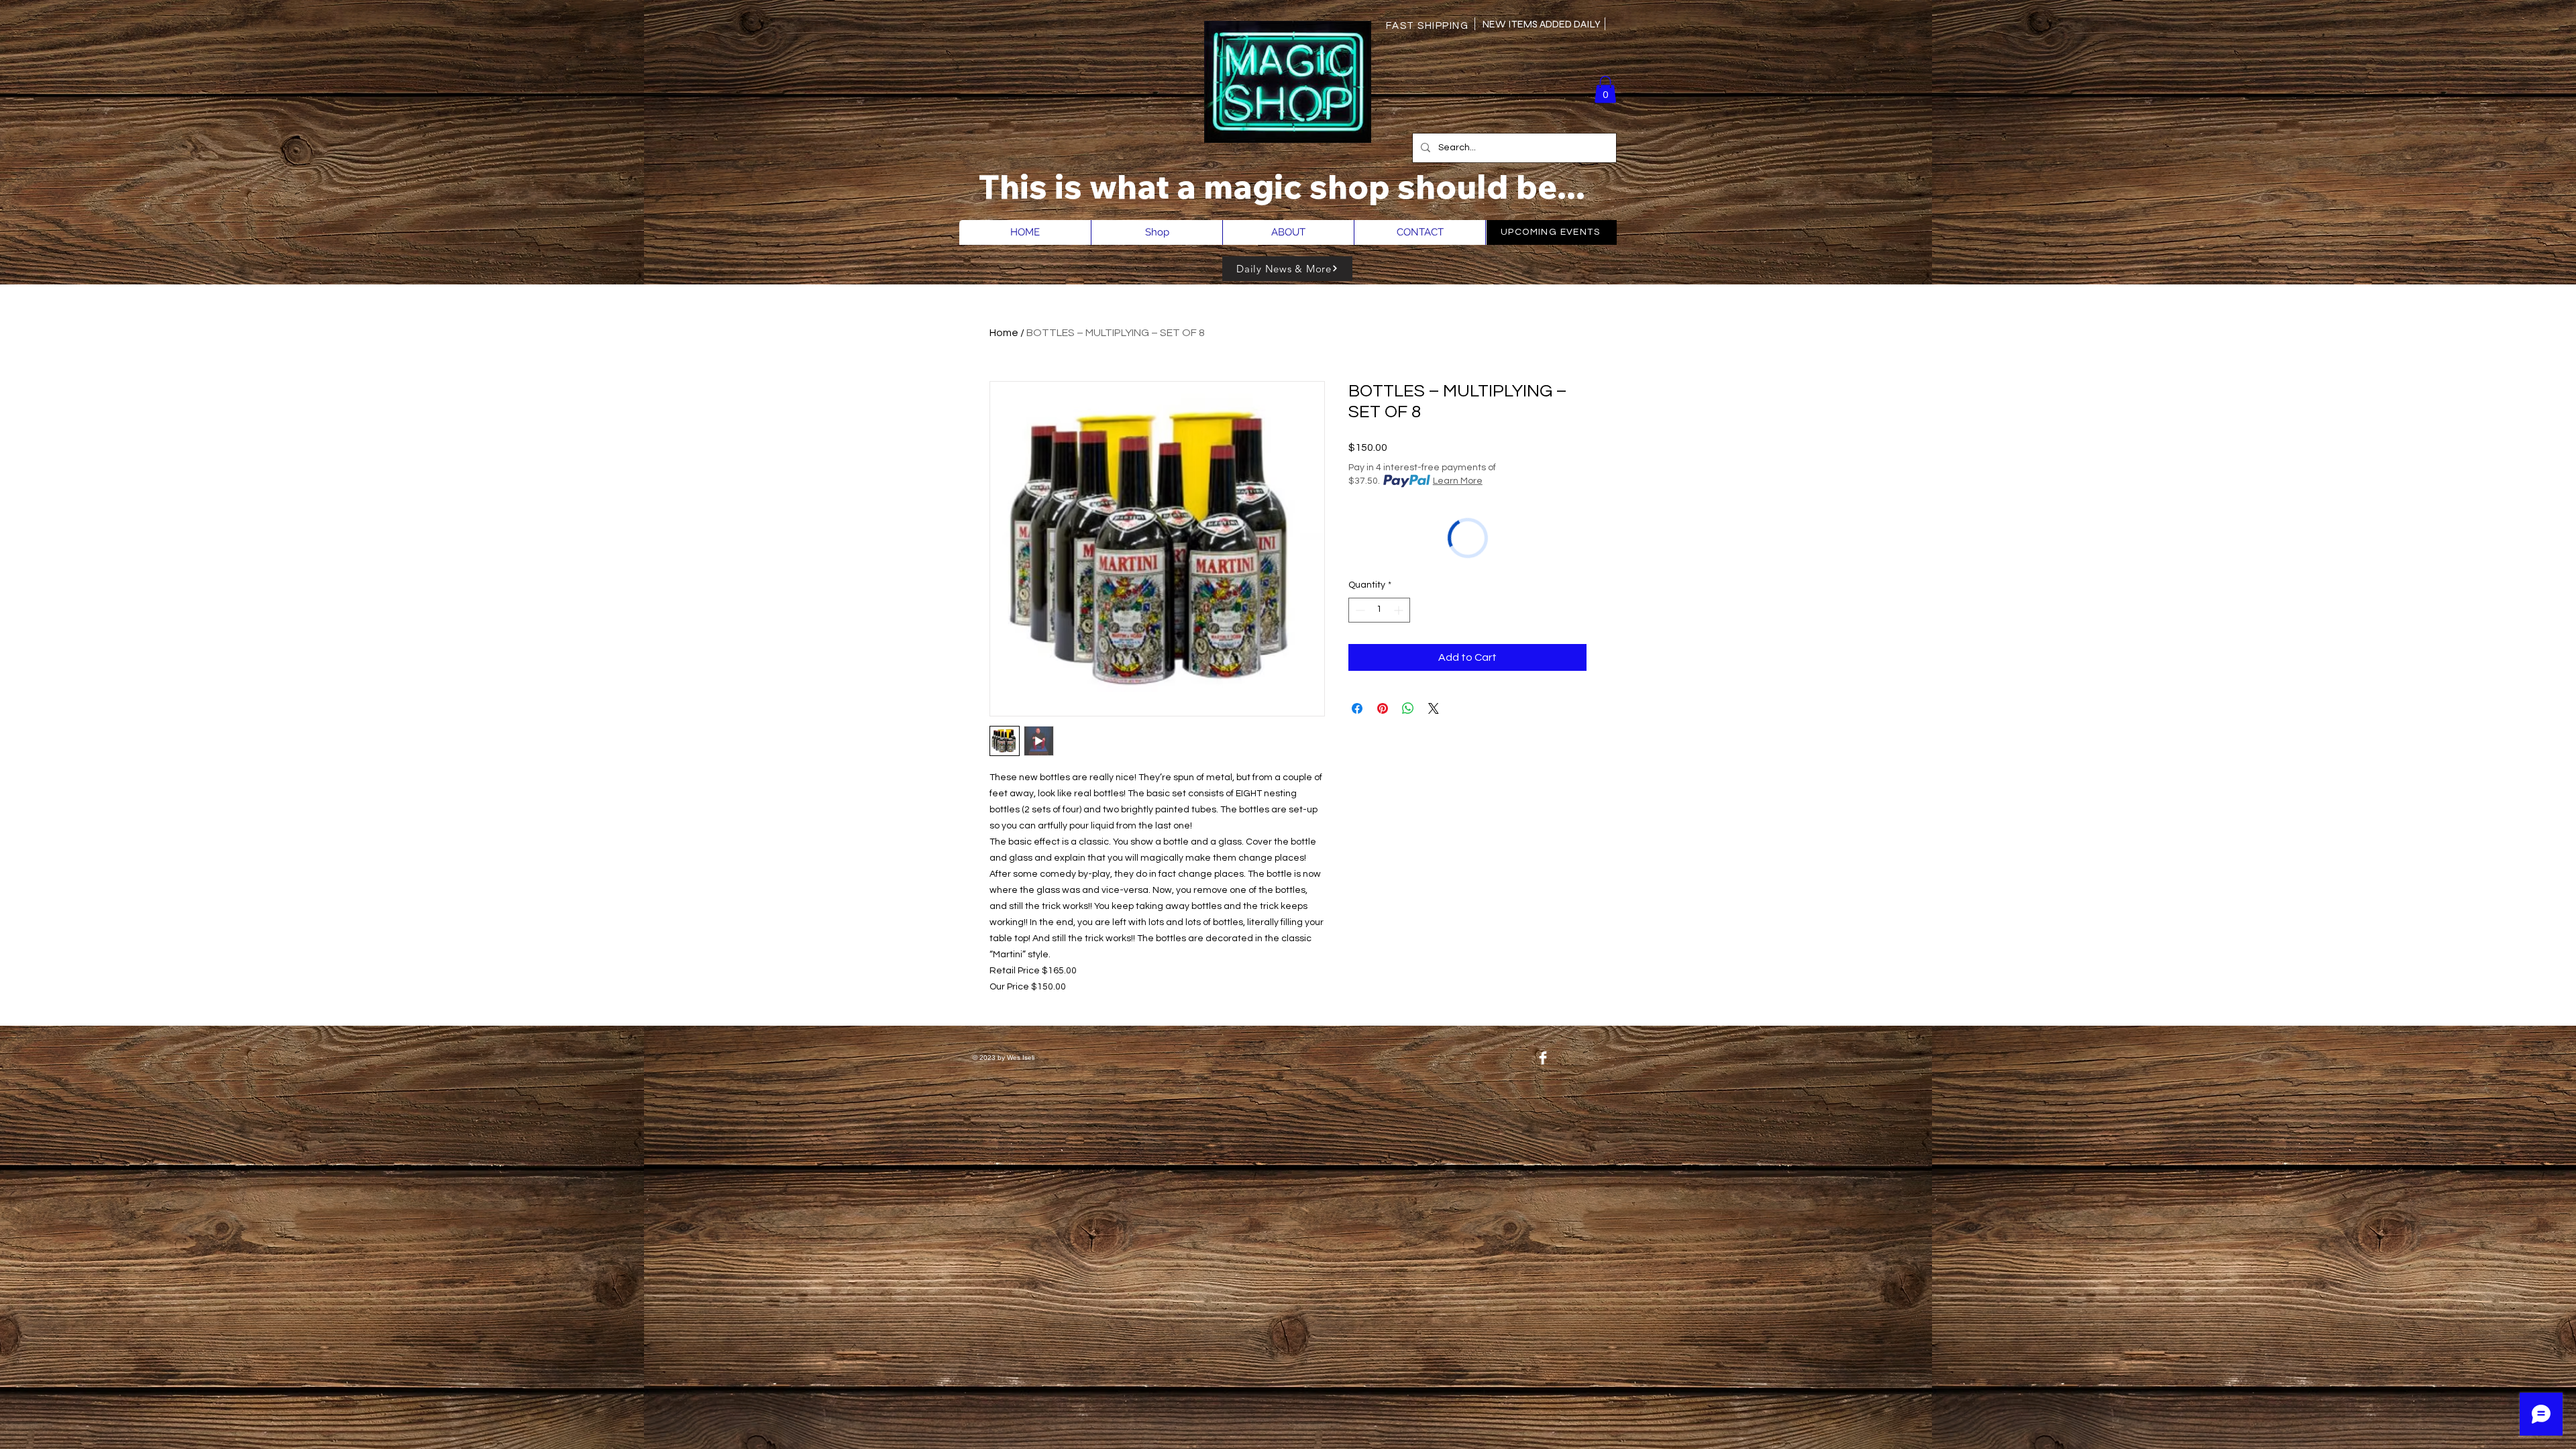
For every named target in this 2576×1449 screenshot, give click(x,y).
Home (1004, 333)
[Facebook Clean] (1543, 1058)
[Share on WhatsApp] (1408, 708)
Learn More (1458, 481)
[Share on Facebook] (1357, 708)
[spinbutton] (1379, 610)
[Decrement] (1359, 610)
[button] (1605, 90)
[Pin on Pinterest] (1383, 708)
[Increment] (1400, 610)
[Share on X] (1434, 708)
